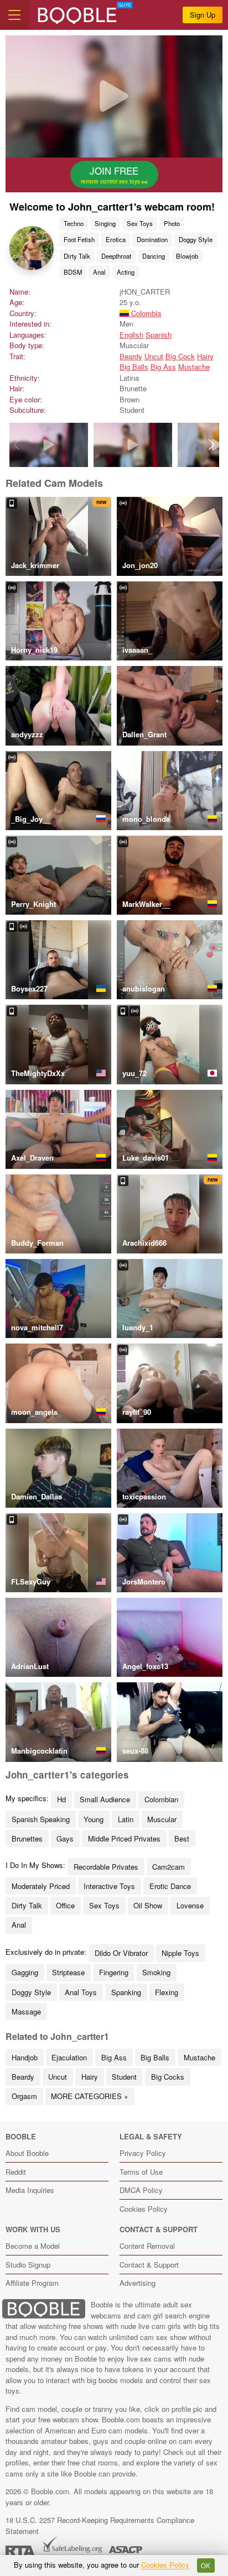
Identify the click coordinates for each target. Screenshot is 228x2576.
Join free (111, 175)
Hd (61, 1799)
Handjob (25, 2057)
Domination (152, 239)
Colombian (161, 1799)
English (131, 335)
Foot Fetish (79, 239)
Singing (105, 223)
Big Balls (134, 367)
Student (124, 2077)
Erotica (116, 239)
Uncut (154, 356)
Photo (172, 223)
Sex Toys (140, 223)
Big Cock (180, 356)
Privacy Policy (143, 2153)
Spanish (159, 335)
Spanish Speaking (41, 1819)
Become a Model (33, 2246)
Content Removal (147, 2246)
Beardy (131, 356)
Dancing (154, 256)
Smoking (156, 1972)
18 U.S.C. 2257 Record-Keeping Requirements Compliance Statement (100, 2525)
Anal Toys (81, 1992)
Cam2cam (169, 1867)
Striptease (68, 1972)
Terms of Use (141, 2172)
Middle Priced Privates (124, 1838)
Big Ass (163, 367)
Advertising (138, 2283)
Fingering (114, 1972)
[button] (212, 445)
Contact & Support (149, 2265)
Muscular (162, 1819)
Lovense (190, 1905)
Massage (26, 2011)
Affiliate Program (32, 2283)
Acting (126, 272)
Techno (74, 223)
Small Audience (105, 1799)
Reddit (16, 2172)
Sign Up (203, 15)
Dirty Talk (77, 256)
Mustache (194, 367)
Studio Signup (28, 2265)
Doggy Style (196, 239)
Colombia (145, 313)
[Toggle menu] (14, 15)
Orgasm (24, 2096)
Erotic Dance (170, 1886)
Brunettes (27, 1838)
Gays (65, 1838)
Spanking (126, 1992)
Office (65, 1905)
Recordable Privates (106, 1867)
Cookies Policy (144, 2209)
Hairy (205, 356)
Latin (126, 1819)
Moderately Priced (41, 1886)
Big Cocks (168, 2077)
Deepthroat (116, 256)
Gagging (25, 1972)
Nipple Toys (180, 1953)
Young (94, 1819)
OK (206, 2565)
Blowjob (187, 256)
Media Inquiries (30, 2190)
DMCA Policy (141, 2190)
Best (182, 1838)
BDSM (73, 272)
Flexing (167, 1992)
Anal (99, 272)
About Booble (27, 2153)
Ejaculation (69, 2057)
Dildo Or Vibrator (121, 1953)
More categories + (90, 2096)
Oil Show (148, 1905)
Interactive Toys (109, 1886)
